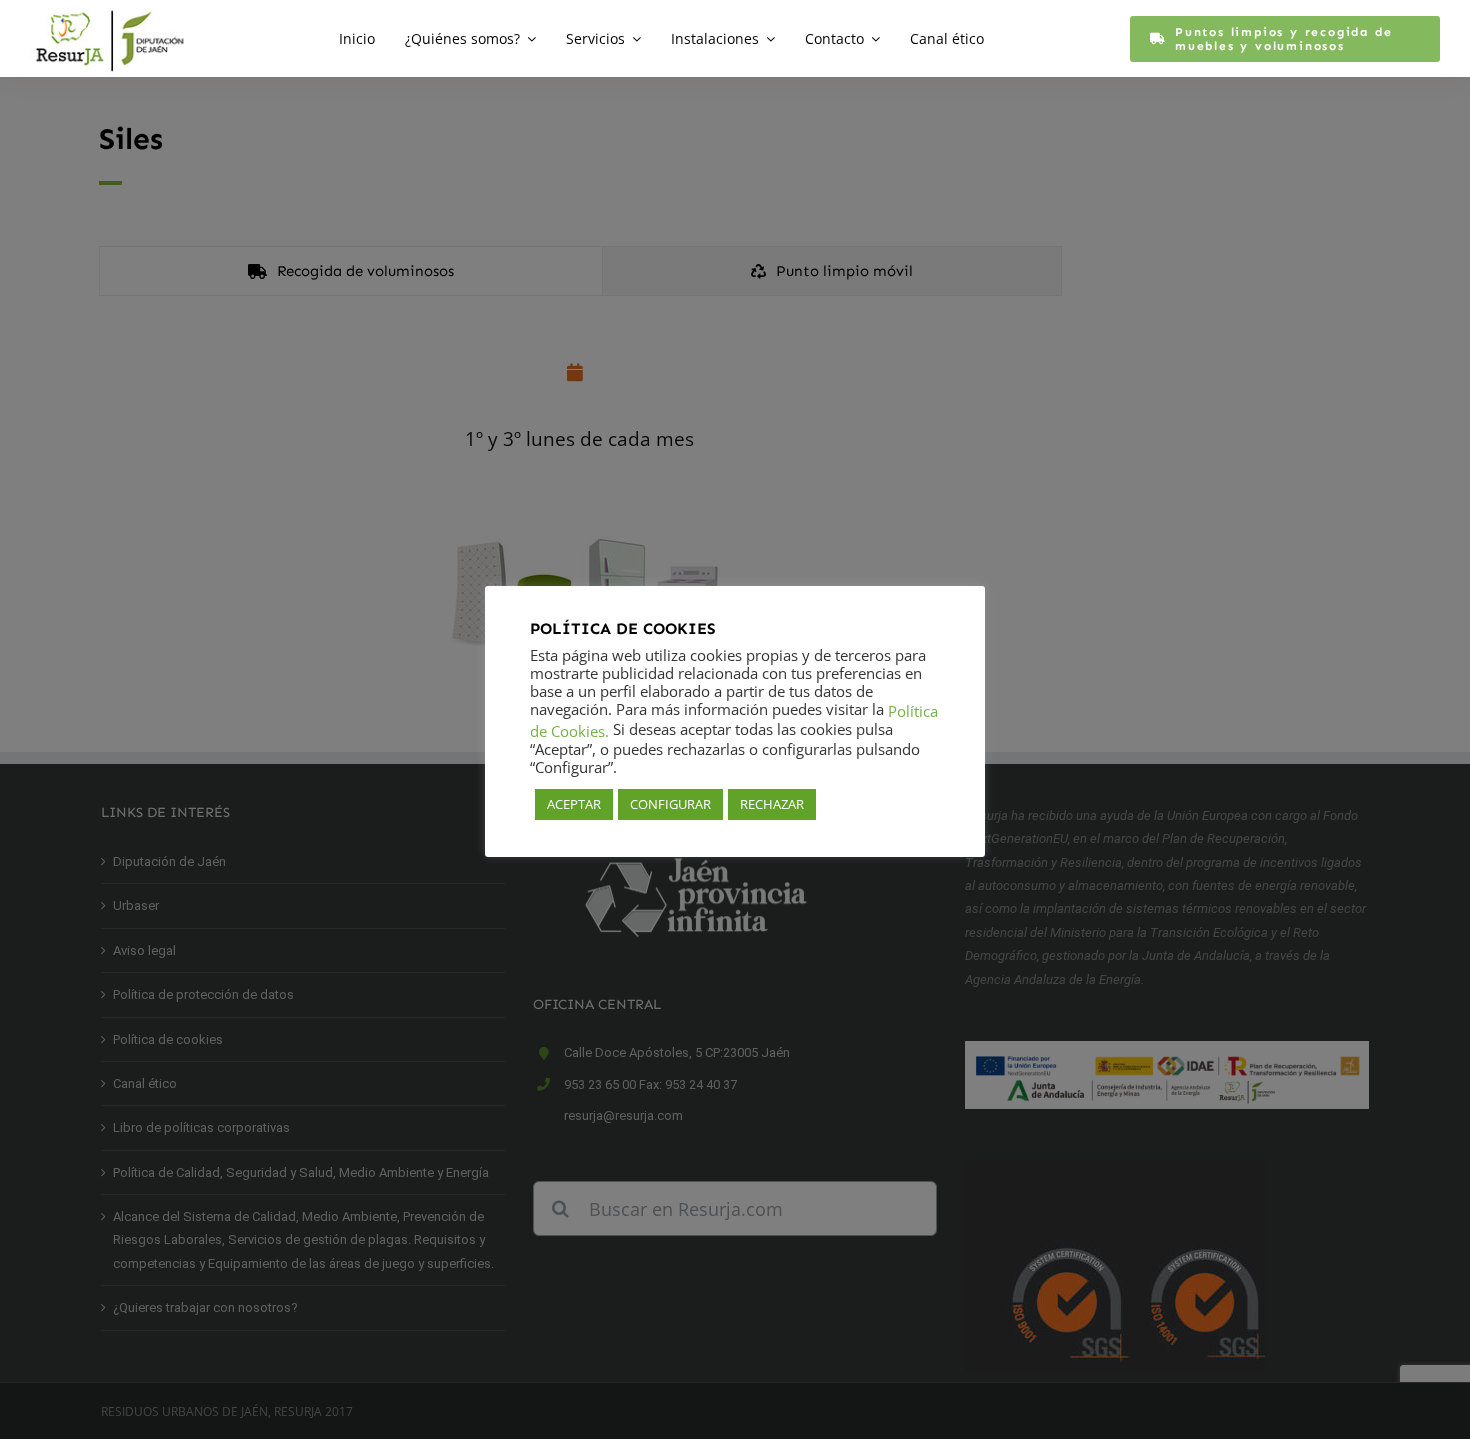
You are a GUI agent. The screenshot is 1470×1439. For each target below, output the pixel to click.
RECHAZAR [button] (772, 804)
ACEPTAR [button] (574, 804)
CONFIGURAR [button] (670, 804)
